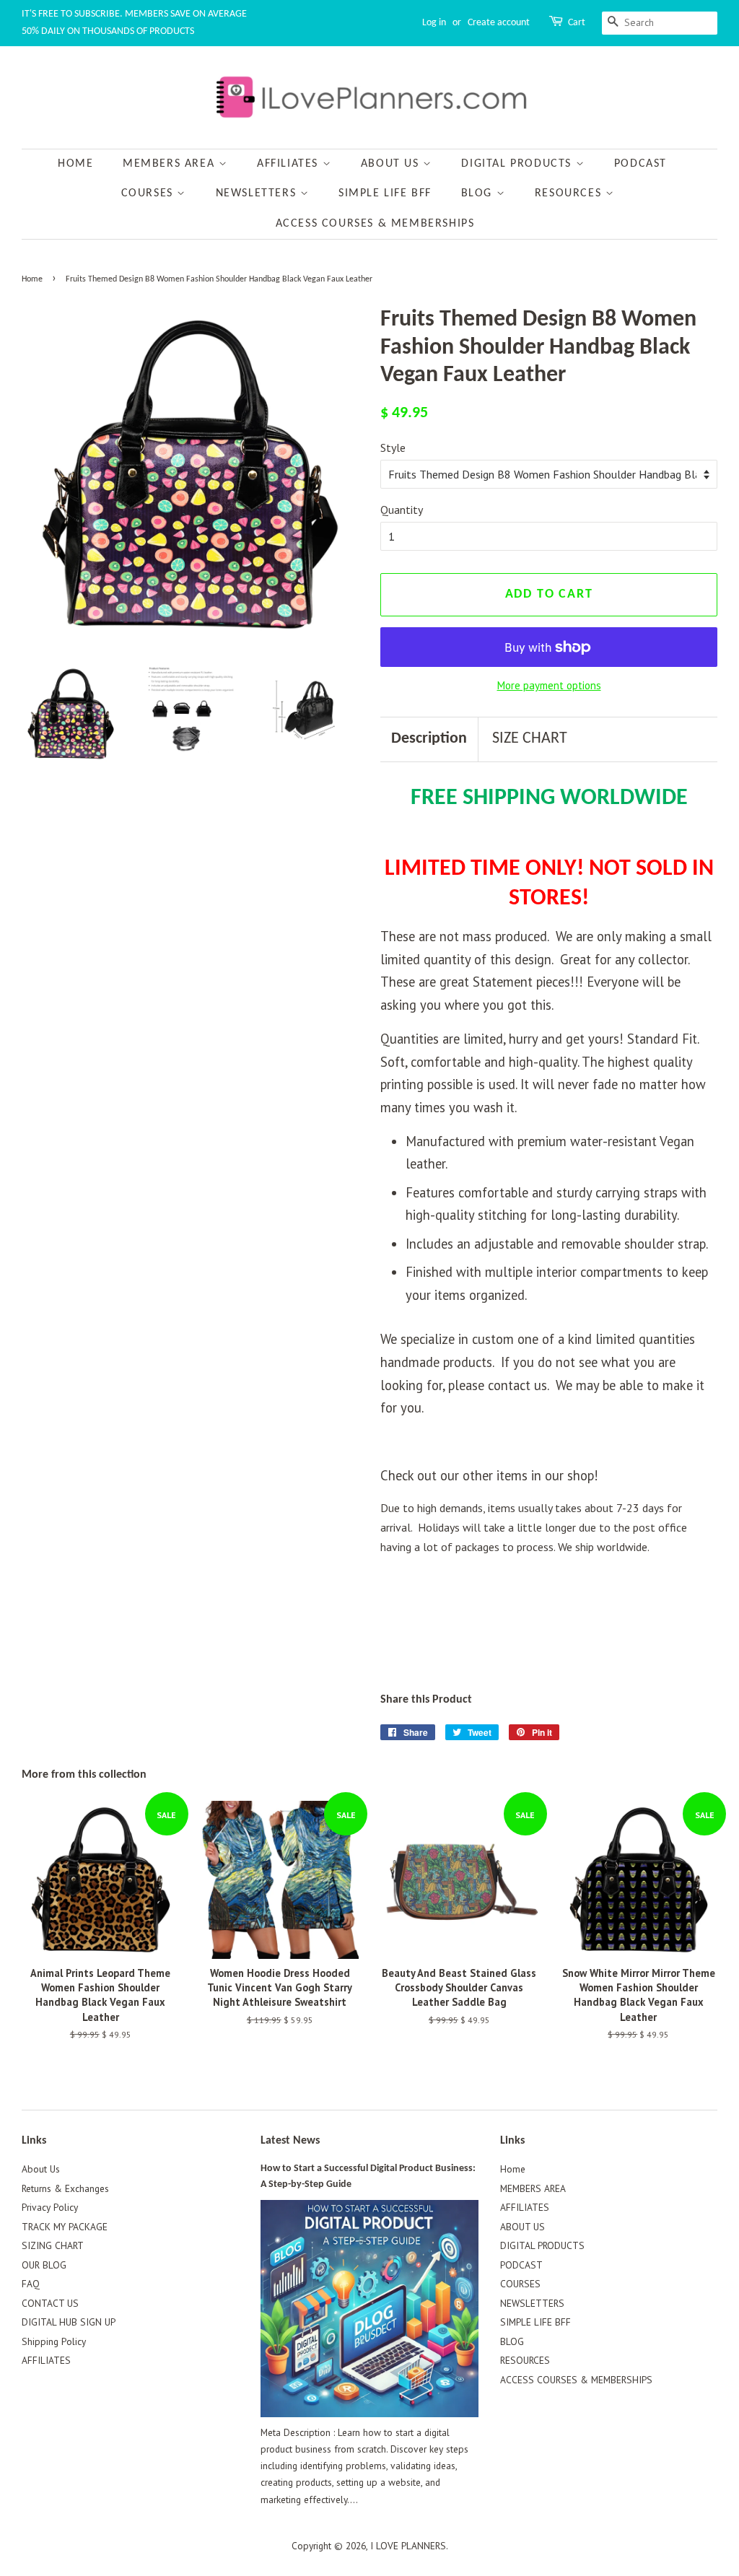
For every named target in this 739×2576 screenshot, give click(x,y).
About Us (41, 2169)
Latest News (290, 2141)
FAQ (31, 2284)
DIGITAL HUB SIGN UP (69, 2322)
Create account (499, 23)
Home (75, 164)
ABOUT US (392, 164)
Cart (577, 23)
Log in (434, 23)
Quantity (402, 510)
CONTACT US (50, 2303)
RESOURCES (570, 193)
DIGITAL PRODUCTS (518, 164)
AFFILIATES (290, 164)
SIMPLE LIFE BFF (385, 193)
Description (429, 739)
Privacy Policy (50, 2207)
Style (393, 447)
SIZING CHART (53, 2245)
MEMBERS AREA (171, 164)
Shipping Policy (54, 2341)
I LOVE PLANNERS (408, 2546)
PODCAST (640, 164)
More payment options (549, 685)
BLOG (479, 193)
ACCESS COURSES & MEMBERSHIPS (375, 224)
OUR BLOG (44, 2265)
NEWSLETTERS (258, 193)
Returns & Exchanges (65, 2188)
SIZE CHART (530, 739)
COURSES (149, 193)
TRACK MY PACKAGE (65, 2227)
